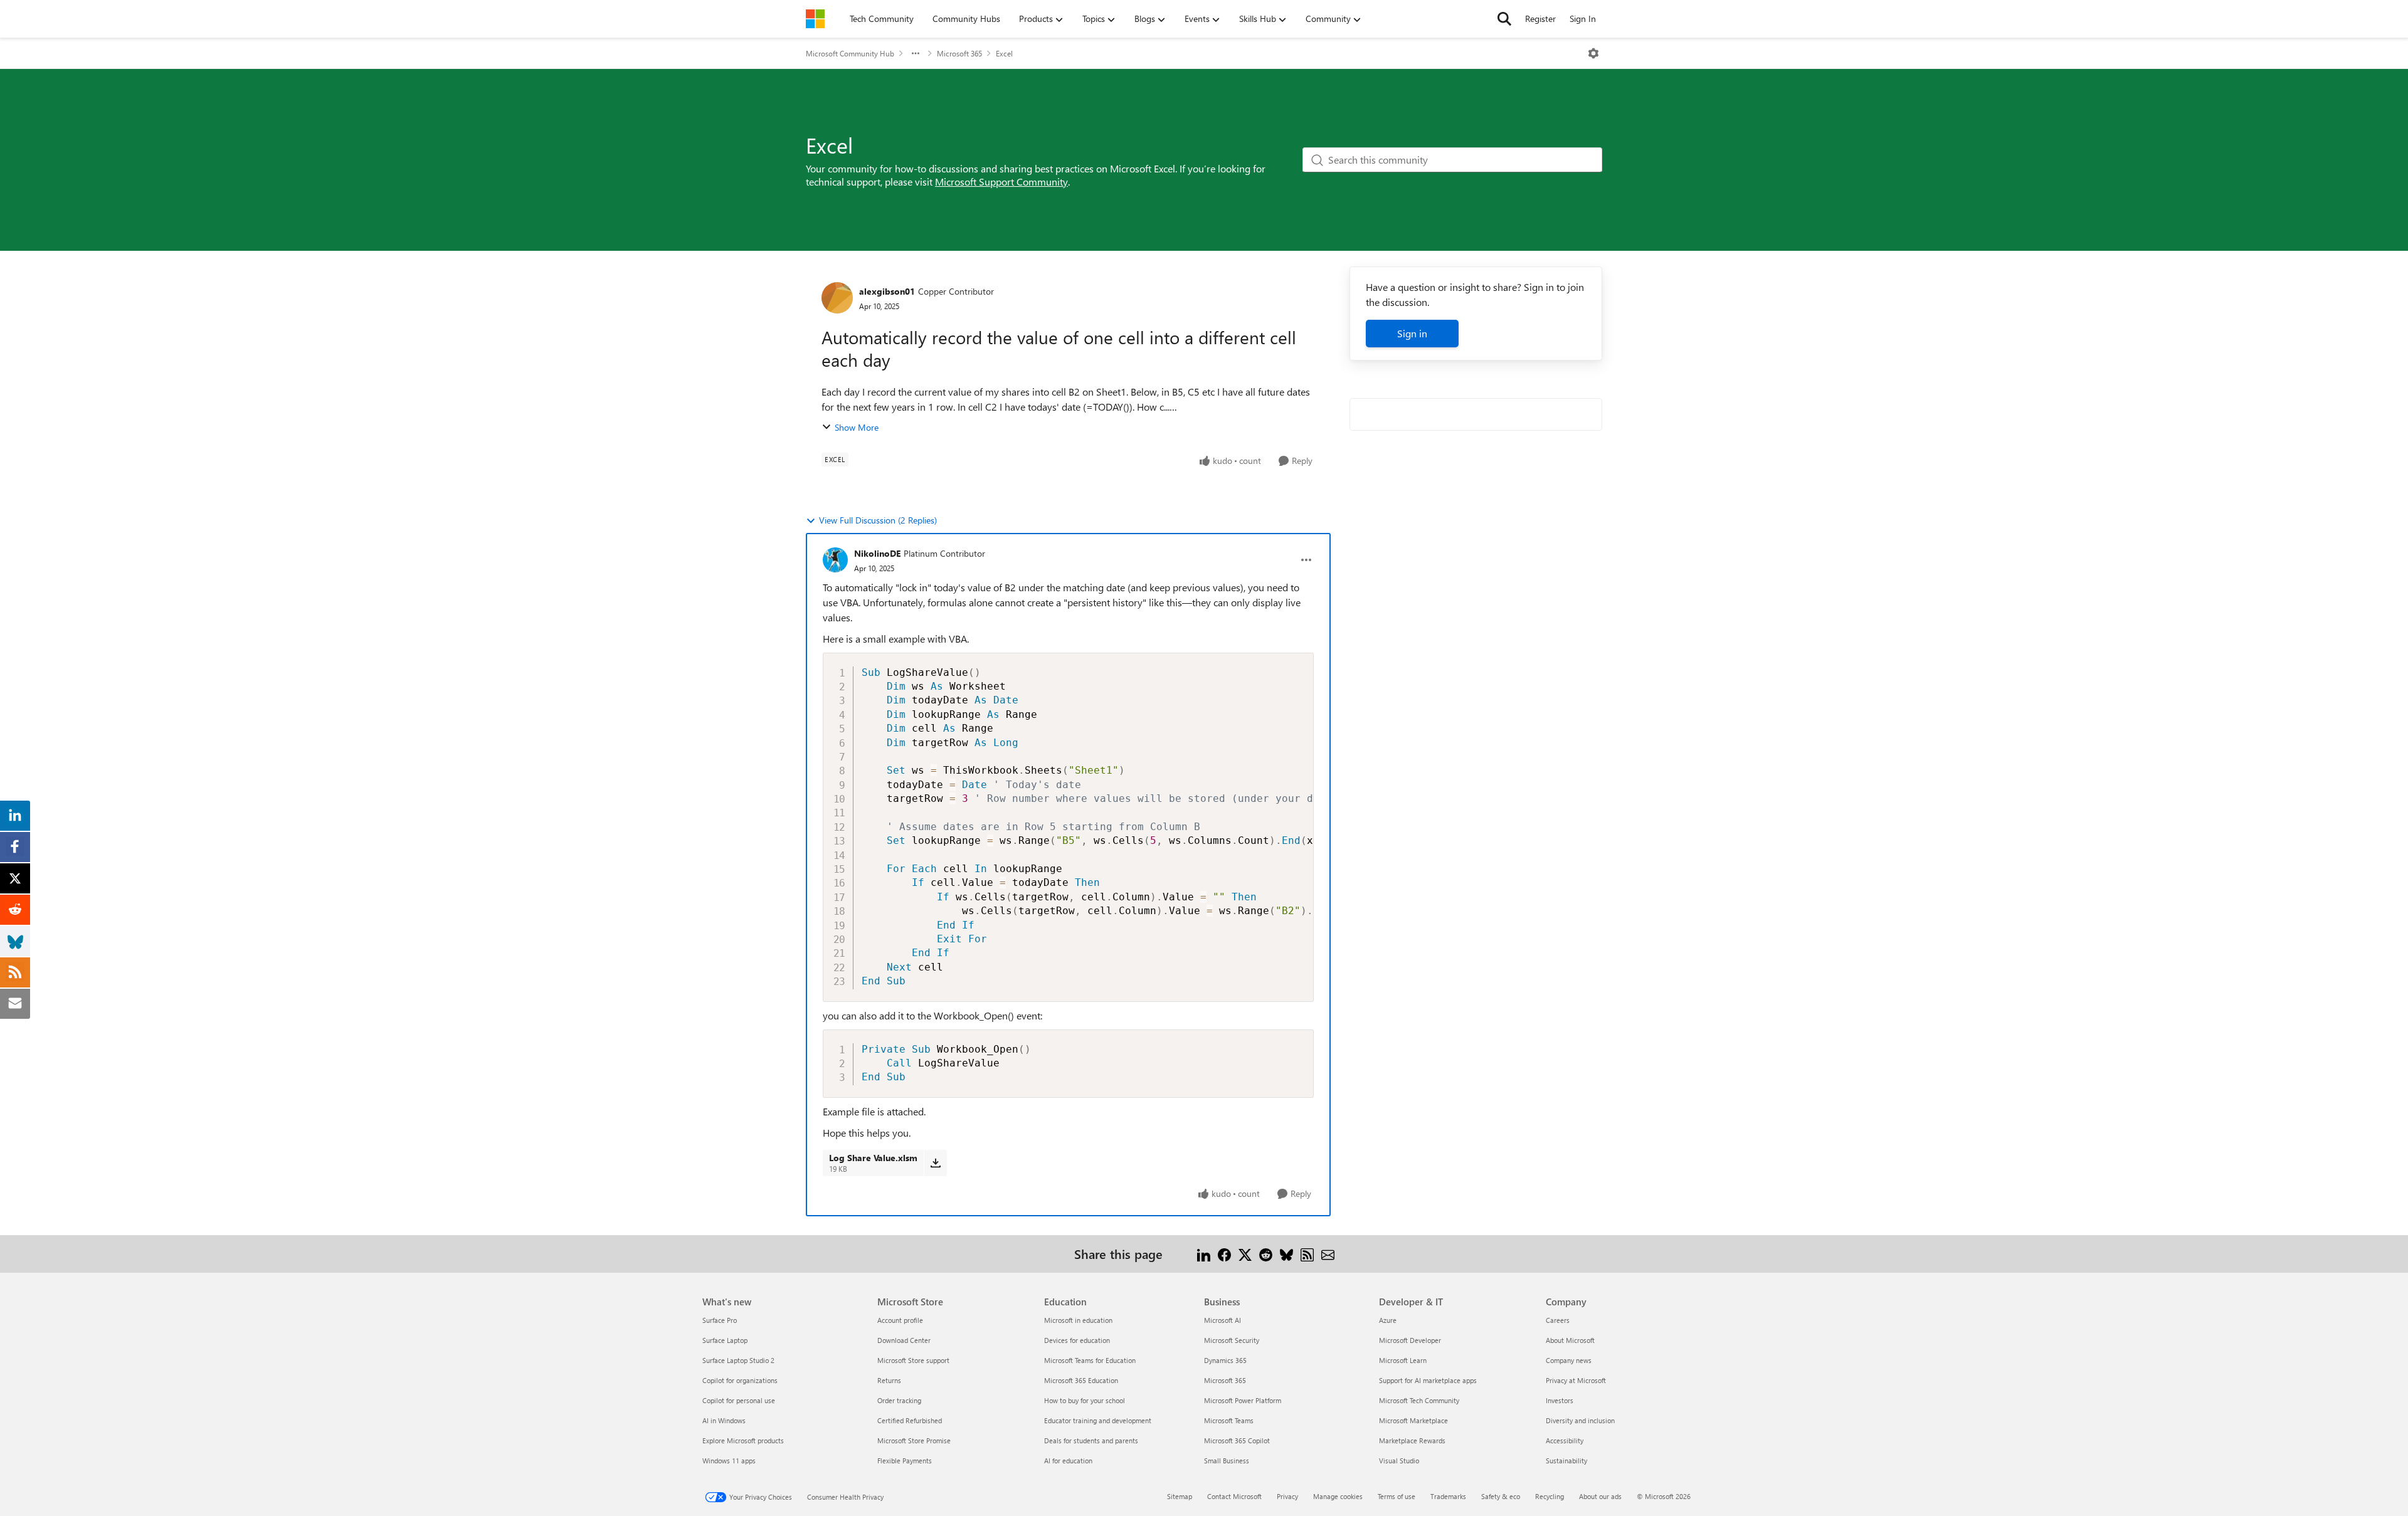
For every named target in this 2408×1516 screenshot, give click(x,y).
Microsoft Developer (1410, 1340)
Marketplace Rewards (1412, 1440)
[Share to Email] (1328, 1254)
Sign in (1412, 333)
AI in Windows (724, 1420)
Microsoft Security (1232, 1340)
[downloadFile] (935, 1163)
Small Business (1227, 1461)
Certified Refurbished (910, 1420)
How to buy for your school (1085, 1400)
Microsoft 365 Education (1081, 1380)
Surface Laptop (725, 1340)
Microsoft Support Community (1001, 182)
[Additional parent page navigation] (916, 53)
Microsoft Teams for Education (1090, 1360)
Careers (1558, 1320)
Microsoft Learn (1403, 1360)
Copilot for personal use (739, 1400)
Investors (1560, 1400)
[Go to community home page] (815, 19)
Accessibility (1565, 1440)
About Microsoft (1570, 1340)
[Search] (1504, 19)
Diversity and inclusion (1580, 1420)
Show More (857, 427)
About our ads (1600, 1496)
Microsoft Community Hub (850, 53)
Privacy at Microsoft (1576, 1380)
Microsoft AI (1222, 1320)
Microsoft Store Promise (914, 1440)
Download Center (904, 1340)
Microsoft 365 (959, 53)
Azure (1388, 1320)
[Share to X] (1245, 1254)
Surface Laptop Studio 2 (738, 1360)
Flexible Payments (905, 1461)
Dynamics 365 (1225, 1360)
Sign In (1583, 18)
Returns (889, 1380)
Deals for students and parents (1091, 1440)
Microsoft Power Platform (1243, 1400)
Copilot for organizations (740, 1380)
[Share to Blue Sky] (1286, 1254)
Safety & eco (1501, 1496)
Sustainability (1566, 1461)
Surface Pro (720, 1320)
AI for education (1068, 1461)
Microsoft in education (1078, 1320)
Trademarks (1448, 1496)
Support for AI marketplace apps (1428, 1380)
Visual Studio (1399, 1461)
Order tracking (899, 1400)
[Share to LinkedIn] (1204, 1254)
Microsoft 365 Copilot (1237, 1440)
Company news (1569, 1360)
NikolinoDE (877, 553)
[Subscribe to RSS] (1307, 1254)
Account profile (900, 1320)
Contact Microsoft (1234, 1496)
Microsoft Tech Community (1419, 1400)
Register (1540, 18)
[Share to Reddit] (1266, 1254)
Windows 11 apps (729, 1461)
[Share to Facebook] (1224, 1254)
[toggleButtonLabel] (1593, 53)
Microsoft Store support (913, 1360)
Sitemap (1180, 1496)
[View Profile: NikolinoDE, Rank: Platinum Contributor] (835, 560)
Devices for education (1077, 1340)
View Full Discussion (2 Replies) (878, 520)
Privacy (1287, 1496)
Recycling (1550, 1496)
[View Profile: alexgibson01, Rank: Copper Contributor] (837, 298)
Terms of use (1397, 1496)
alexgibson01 (887, 291)
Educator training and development (1098, 1420)
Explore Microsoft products (743, 1440)
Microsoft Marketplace (1413, 1420)
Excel (1004, 53)
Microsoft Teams (1229, 1420)
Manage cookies (1338, 1496)
